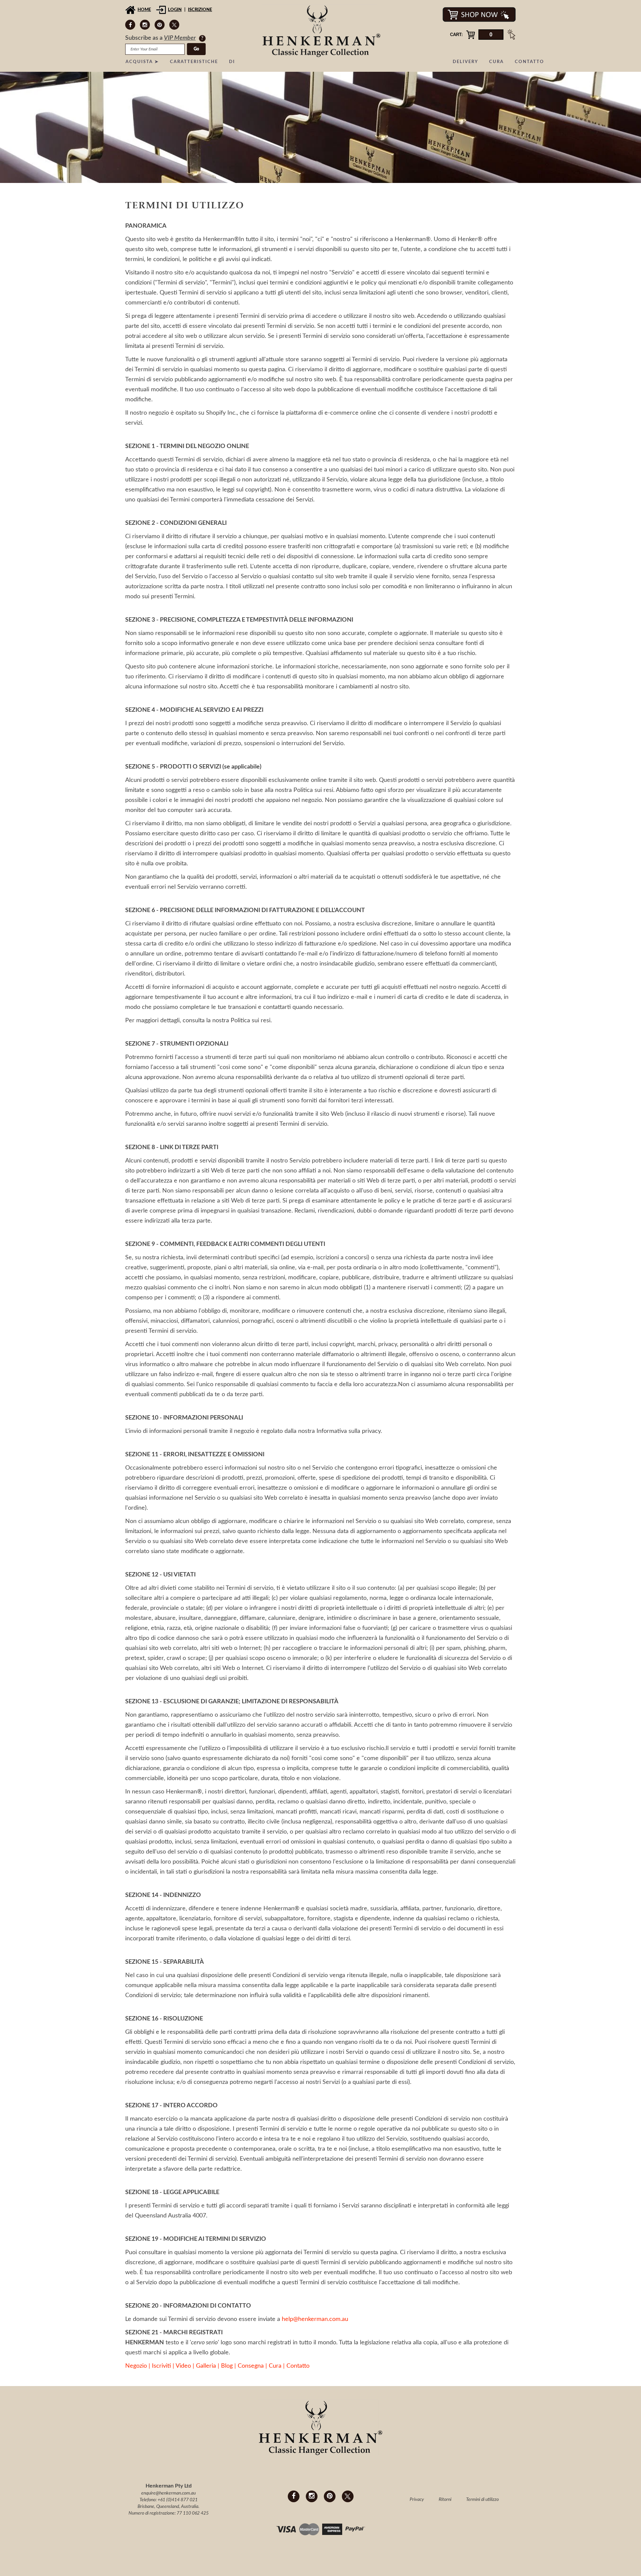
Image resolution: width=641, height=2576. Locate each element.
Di (232, 62)
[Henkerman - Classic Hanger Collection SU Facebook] (130, 25)
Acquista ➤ (142, 62)
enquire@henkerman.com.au (168, 2493)
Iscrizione (200, 10)
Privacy (417, 2500)
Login (175, 10)
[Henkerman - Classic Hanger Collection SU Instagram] (145, 25)
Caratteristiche (194, 62)
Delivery (465, 62)
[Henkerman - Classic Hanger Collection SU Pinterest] (160, 25)
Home (144, 10)
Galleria (206, 2366)
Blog (227, 2366)
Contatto (529, 62)
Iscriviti (161, 2366)
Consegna (251, 2366)
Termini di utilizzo (482, 2500)
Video (183, 2366)
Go (196, 49)
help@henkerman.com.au (315, 2319)
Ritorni (445, 2500)
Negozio (136, 2366)
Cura (496, 62)
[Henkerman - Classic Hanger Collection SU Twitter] (174, 25)
